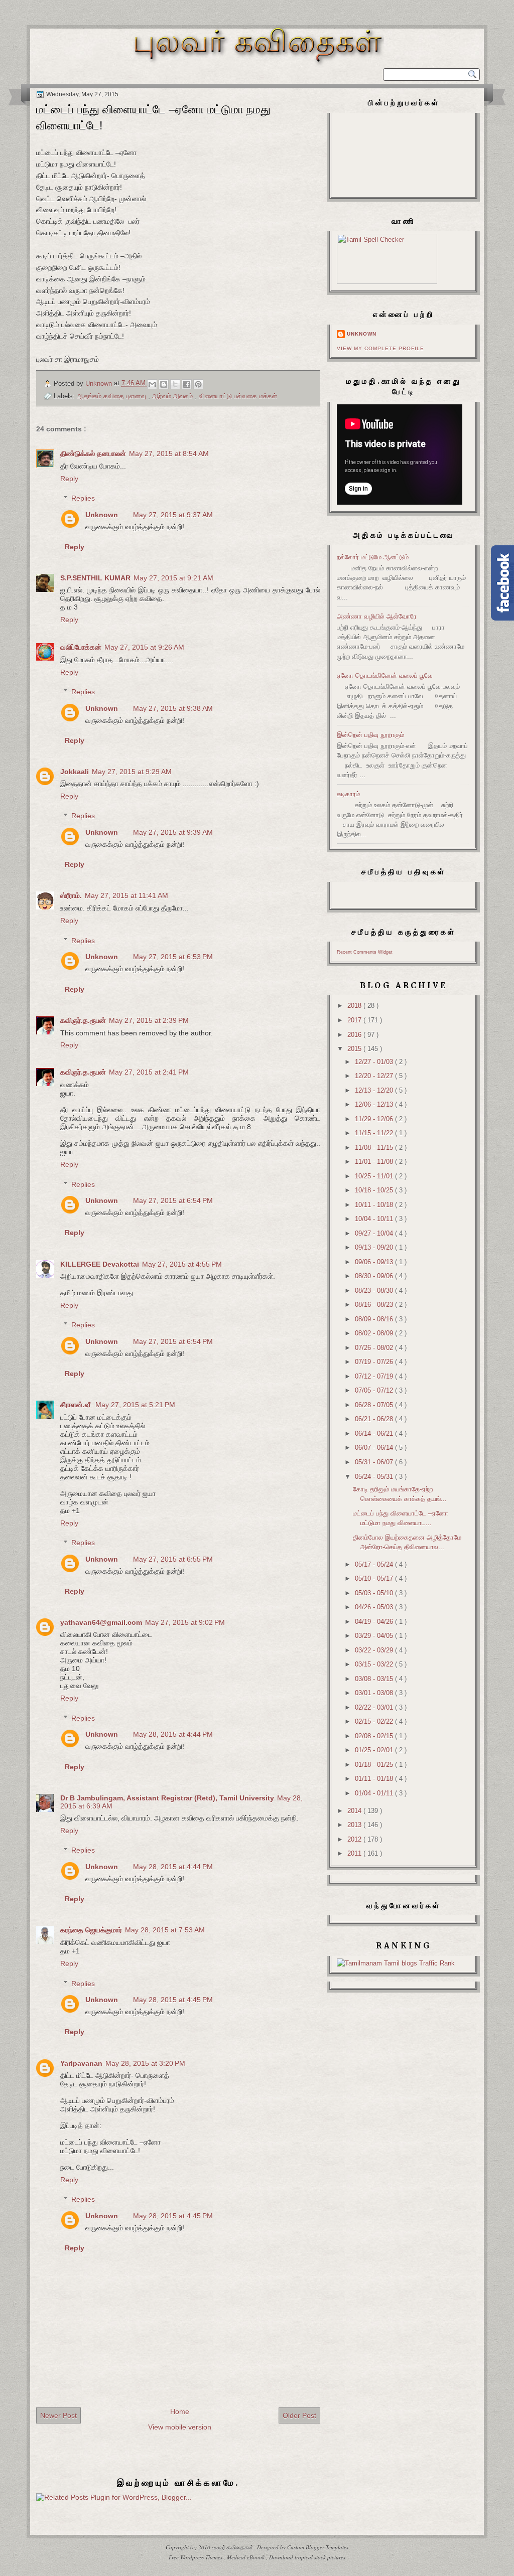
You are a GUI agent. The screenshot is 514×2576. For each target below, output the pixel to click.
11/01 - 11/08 (375, 1162)
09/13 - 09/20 (375, 1247)
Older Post (299, 2415)
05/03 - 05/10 (375, 1593)
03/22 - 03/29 (375, 1650)
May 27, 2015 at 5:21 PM (135, 1405)
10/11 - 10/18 (375, 1205)
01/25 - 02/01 (375, 1750)
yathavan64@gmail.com (101, 1622)
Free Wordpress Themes (196, 2557)
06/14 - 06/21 (375, 1433)
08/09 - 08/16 (375, 1319)
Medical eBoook (246, 2557)
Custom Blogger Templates (318, 2547)
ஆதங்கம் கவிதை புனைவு (112, 396)
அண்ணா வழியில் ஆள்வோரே (377, 616)
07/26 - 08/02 (375, 1348)
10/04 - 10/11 (375, 1219)
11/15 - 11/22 (375, 1133)
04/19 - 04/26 (375, 1622)
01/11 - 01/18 (375, 1779)
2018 (355, 1006)
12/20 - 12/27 (375, 1076)
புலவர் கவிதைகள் (233, 2547)
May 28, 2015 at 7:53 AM (165, 1930)
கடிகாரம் (348, 794)
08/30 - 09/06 (375, 1276)
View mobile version (180, 2427)
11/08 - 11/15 (375, 1148)
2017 (355, 1020)
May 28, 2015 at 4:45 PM (173, 2000)
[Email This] (152, 384)
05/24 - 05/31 (375, 1477)
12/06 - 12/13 (375, 1104)
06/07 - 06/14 (375, 1448)
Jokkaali (75, 772)
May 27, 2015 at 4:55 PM (182, 1264)
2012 (355, 1839)
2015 (355, 1049)
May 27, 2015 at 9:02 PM (185, 1622)
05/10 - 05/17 (375, 1578)
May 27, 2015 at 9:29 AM (132, 772)
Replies (83, 498)
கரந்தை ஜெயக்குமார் (91, 1930)
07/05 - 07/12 (375, 1390)
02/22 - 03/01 (375, 1707)
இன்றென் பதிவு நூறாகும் (370, 735)
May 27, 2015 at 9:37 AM (173, 515)
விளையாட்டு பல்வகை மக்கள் (238, 396)
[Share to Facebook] (187, 384)
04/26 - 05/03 (375, 1607)
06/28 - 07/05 (375, 1405)
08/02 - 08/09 (375, 1333)
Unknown (102, 515)
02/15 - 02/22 (375, 1721)
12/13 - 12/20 (375, 1090)
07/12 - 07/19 (375, 1376)
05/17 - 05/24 (375, 1564)
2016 (355, 1035)
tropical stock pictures (320, 2557)
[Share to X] (175, 384)
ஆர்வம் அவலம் (173, 396)
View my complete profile (380, 348)
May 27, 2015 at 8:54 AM (169, 453)
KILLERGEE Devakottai (100, 1264)
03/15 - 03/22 (375, 1664)
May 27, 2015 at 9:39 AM (173, 832)
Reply (69, 479)
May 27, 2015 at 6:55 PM (173, 1559)
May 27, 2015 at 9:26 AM (144, 647)
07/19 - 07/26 (375, 1362)
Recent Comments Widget (365, 952)
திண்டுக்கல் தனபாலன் (93, 453)
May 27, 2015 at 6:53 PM (173, 957)
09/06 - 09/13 (375, 1262)
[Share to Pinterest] (198, 384)
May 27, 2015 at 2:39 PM (149, 1020)
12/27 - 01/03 (375, 1062)
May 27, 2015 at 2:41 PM (149, 1072)
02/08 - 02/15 (375, 1736)
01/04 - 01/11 (375, 1793)
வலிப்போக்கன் (81, 647)
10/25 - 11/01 (375, 1176)
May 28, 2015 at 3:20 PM (145, 2063)
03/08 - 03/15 (375, 1679)
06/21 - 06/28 (375, 1419)
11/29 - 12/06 (375, 1119)
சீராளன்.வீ (76, 1405)
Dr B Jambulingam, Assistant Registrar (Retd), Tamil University (167, 1798)
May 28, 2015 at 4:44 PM (173, 1734)
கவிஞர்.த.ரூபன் (83, 1020)
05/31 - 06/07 (375, 1462)
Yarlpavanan (81, 2063)
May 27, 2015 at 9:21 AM (173, 578)
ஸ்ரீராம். (71, 895)
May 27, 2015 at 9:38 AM (173, 708)
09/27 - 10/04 (375, 1233)
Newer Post (58, 2415)
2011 (355, 1853)
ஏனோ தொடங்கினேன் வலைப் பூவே (385, 675)
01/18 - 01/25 (375, 1765)
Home (180, 2411)
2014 (355, 1811)
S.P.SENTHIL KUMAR (95, 578)
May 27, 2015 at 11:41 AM (126, 895)
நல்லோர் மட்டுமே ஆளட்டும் (373, 557)
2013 (355, 1825)
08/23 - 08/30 (375, 1291)
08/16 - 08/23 (375, 1305)
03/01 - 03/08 (375, 1693)
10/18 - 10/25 (375, 1190)
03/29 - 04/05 (375, 1636)
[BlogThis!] (164, 384)
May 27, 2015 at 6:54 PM (173, 1200)
